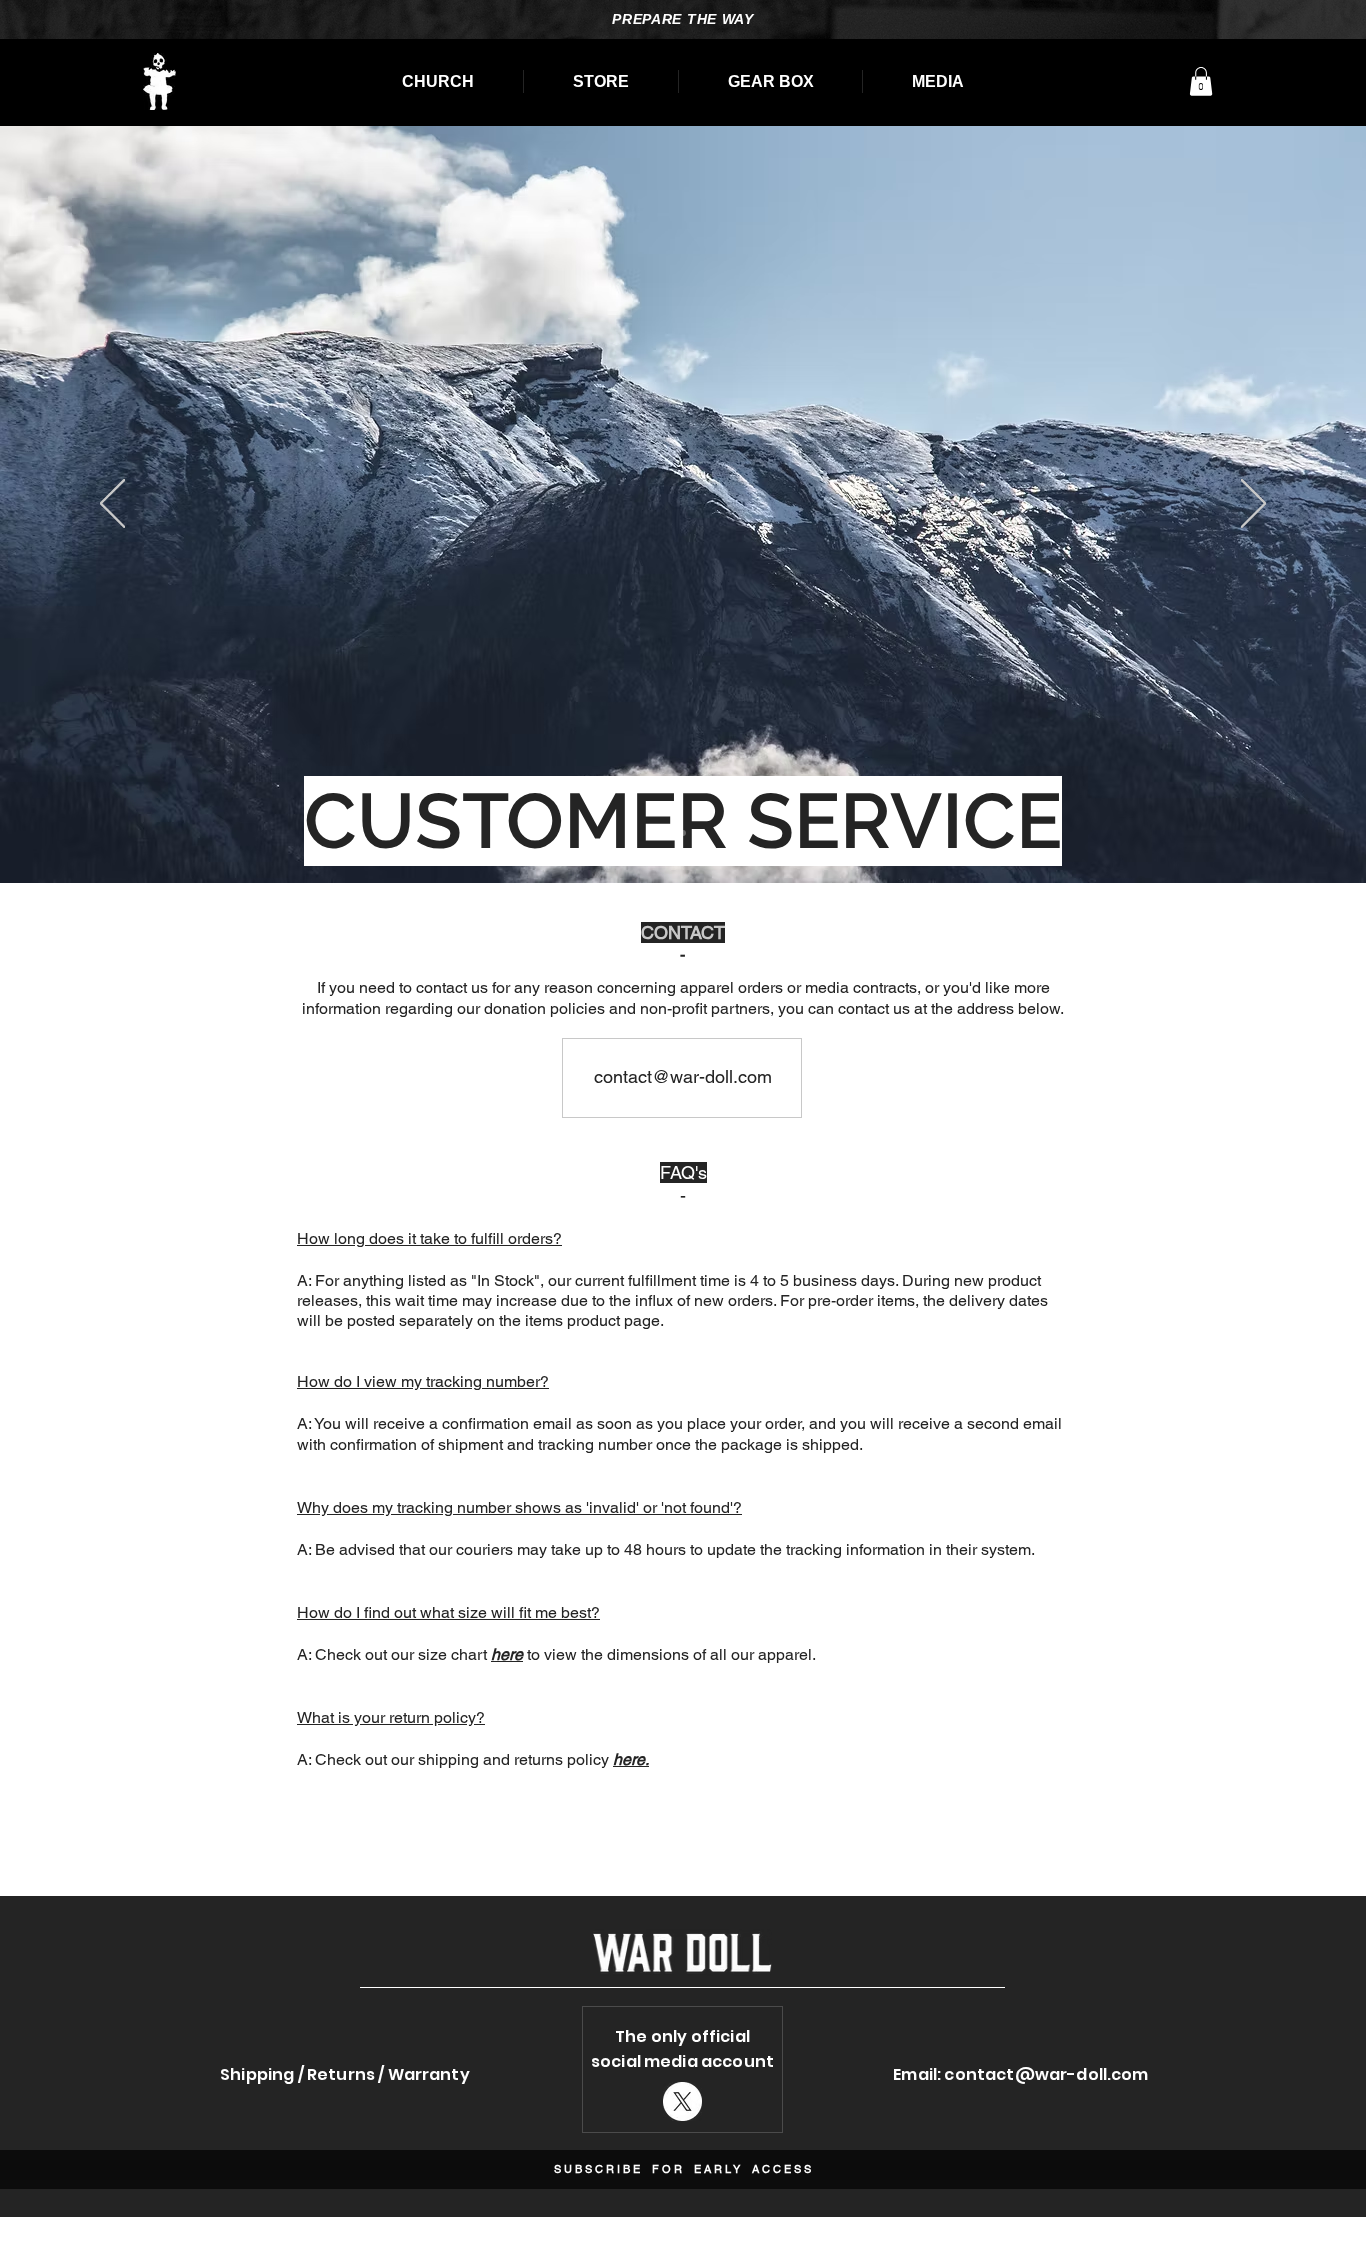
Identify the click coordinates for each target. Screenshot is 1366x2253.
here (507, 1654)
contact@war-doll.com (1046, 2074)
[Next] (1253, 505)
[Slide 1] (683, 833)
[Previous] (112, 505)
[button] (1201, 81)
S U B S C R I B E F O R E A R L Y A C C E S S (682, 2169)
